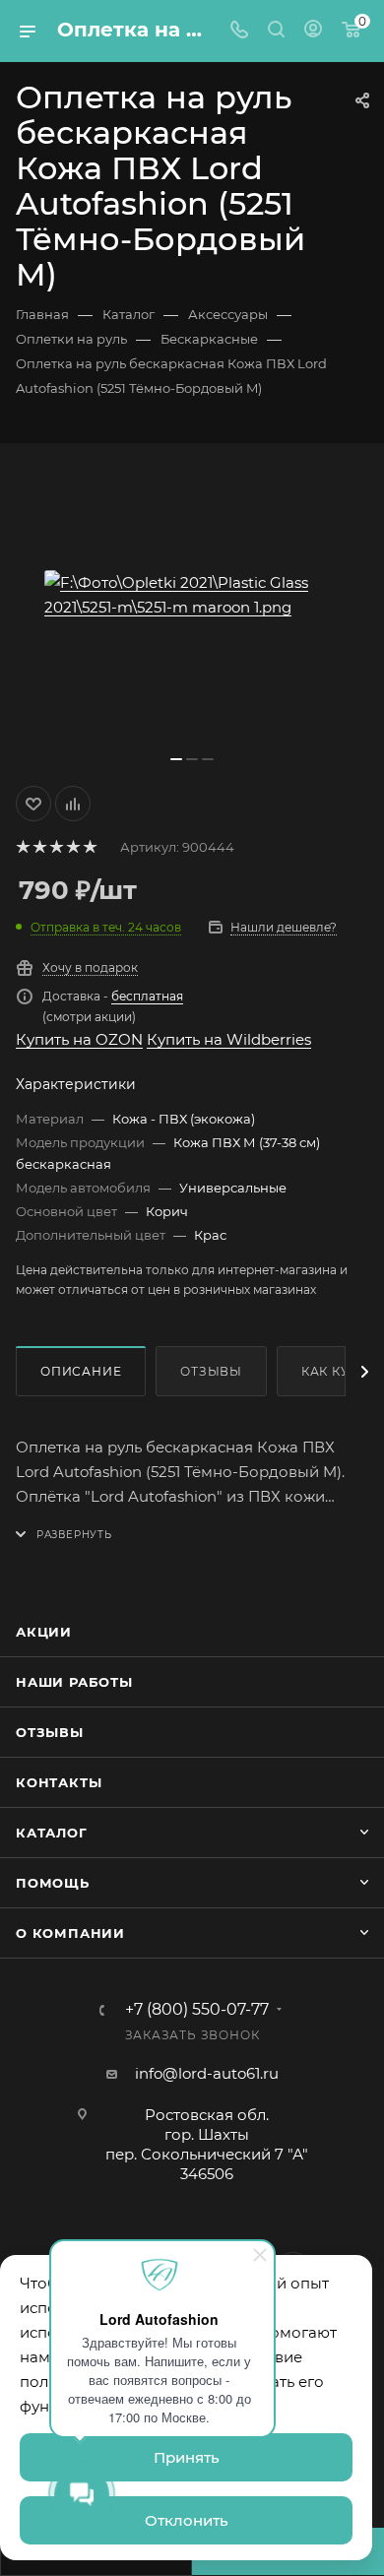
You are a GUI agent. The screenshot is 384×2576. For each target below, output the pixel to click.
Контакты (59, 1782)
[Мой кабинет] (313, 31)
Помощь (53, 1883)
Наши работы (74, 1682)
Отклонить (187, 2520)
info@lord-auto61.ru (207, 2073)
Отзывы (211, 1371)
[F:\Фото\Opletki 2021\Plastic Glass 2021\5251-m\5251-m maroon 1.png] (192, 595)
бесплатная (147, 996)
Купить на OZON (79, 1039)
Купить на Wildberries (229, 1039)
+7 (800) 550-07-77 (197, 2010)
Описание (81, 1371)
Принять (187, 2457)
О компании (70, 1933)
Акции (44, 1632)
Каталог (52, 1833)
